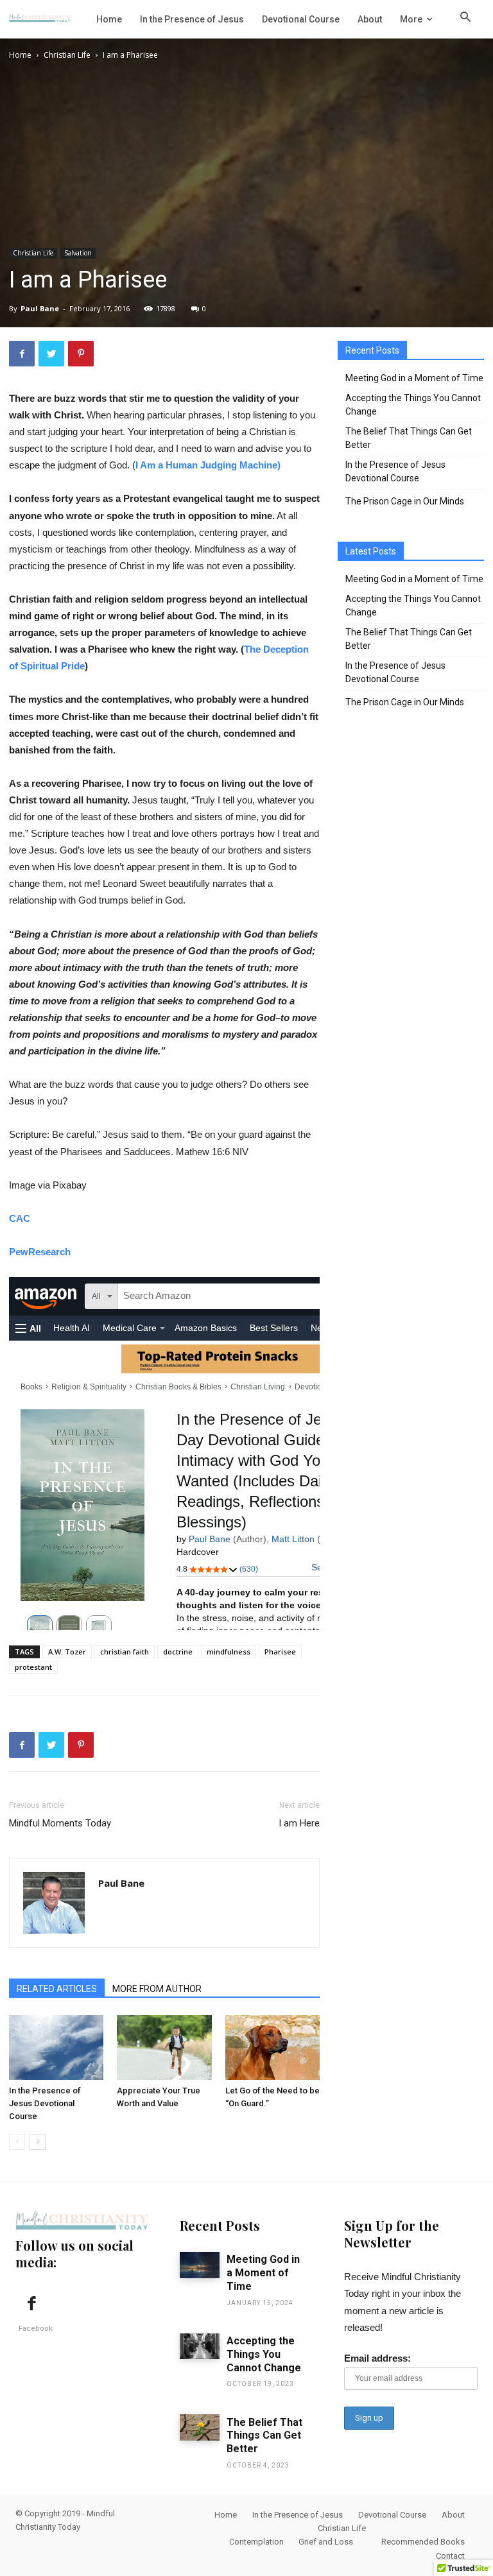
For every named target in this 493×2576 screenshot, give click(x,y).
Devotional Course (392, 2515)
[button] (465, 19)
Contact (450, 2556)
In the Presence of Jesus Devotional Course (45, 2103)
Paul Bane (40, 308)
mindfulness (229, 1652)
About (453, 2515)
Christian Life (67, 55)
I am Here (299, 1823)
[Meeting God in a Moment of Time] (200, 2265)
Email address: (377, 2358)
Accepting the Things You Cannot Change (413, 405)
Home (20, 55)
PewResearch (40, 1252)
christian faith (125, 1652)
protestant (33, 1667)
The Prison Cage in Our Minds (405, 501)
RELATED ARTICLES (57, 1989)
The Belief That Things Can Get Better (409, 438)
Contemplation (256, 2542)
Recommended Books (423, 2542)
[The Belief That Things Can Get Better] (200, 2427)
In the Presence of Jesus (298, 2515)
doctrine (178, 1652)
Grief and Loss (326, 2542)
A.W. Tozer (67, 1652)
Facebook (36, 2329)
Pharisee (280, 1652)
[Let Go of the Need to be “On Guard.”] (272, 2048)
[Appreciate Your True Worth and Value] (164, 2048)
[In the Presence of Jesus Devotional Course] (56, 2048)
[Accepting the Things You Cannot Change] (200, 2347)
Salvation (78, 253)
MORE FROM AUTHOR (157, 1989)
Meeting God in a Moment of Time (414, 378)
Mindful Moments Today (60, 1823)
